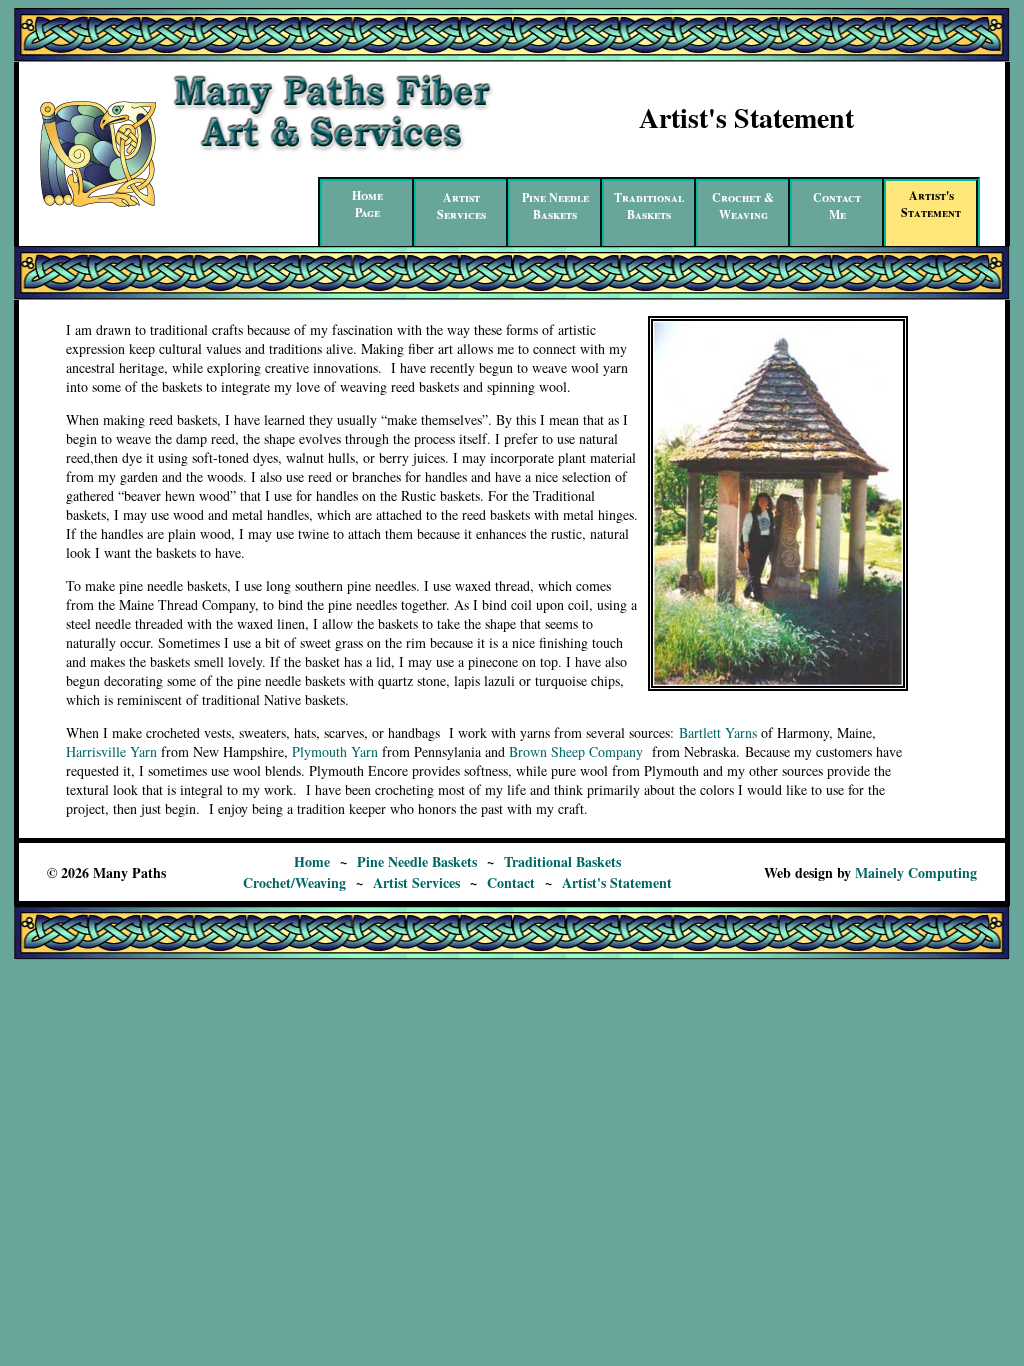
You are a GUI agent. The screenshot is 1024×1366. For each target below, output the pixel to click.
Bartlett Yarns (718, 732)
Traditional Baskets (562, 861)
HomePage (367, 204)
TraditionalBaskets (649, 206)
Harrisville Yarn (111, 751)
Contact (511, 882)
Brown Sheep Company (576, 751)
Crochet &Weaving (743, 206)
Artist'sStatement (931, 204)
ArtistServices (461, 206)
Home (312, 861)
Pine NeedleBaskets (555, 206)
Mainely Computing (916, 872)
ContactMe (837, 206)
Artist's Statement (617, 882)
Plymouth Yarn (335, 751)
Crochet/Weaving (294, 882)
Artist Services (416, 882)
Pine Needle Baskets (417, 861)
